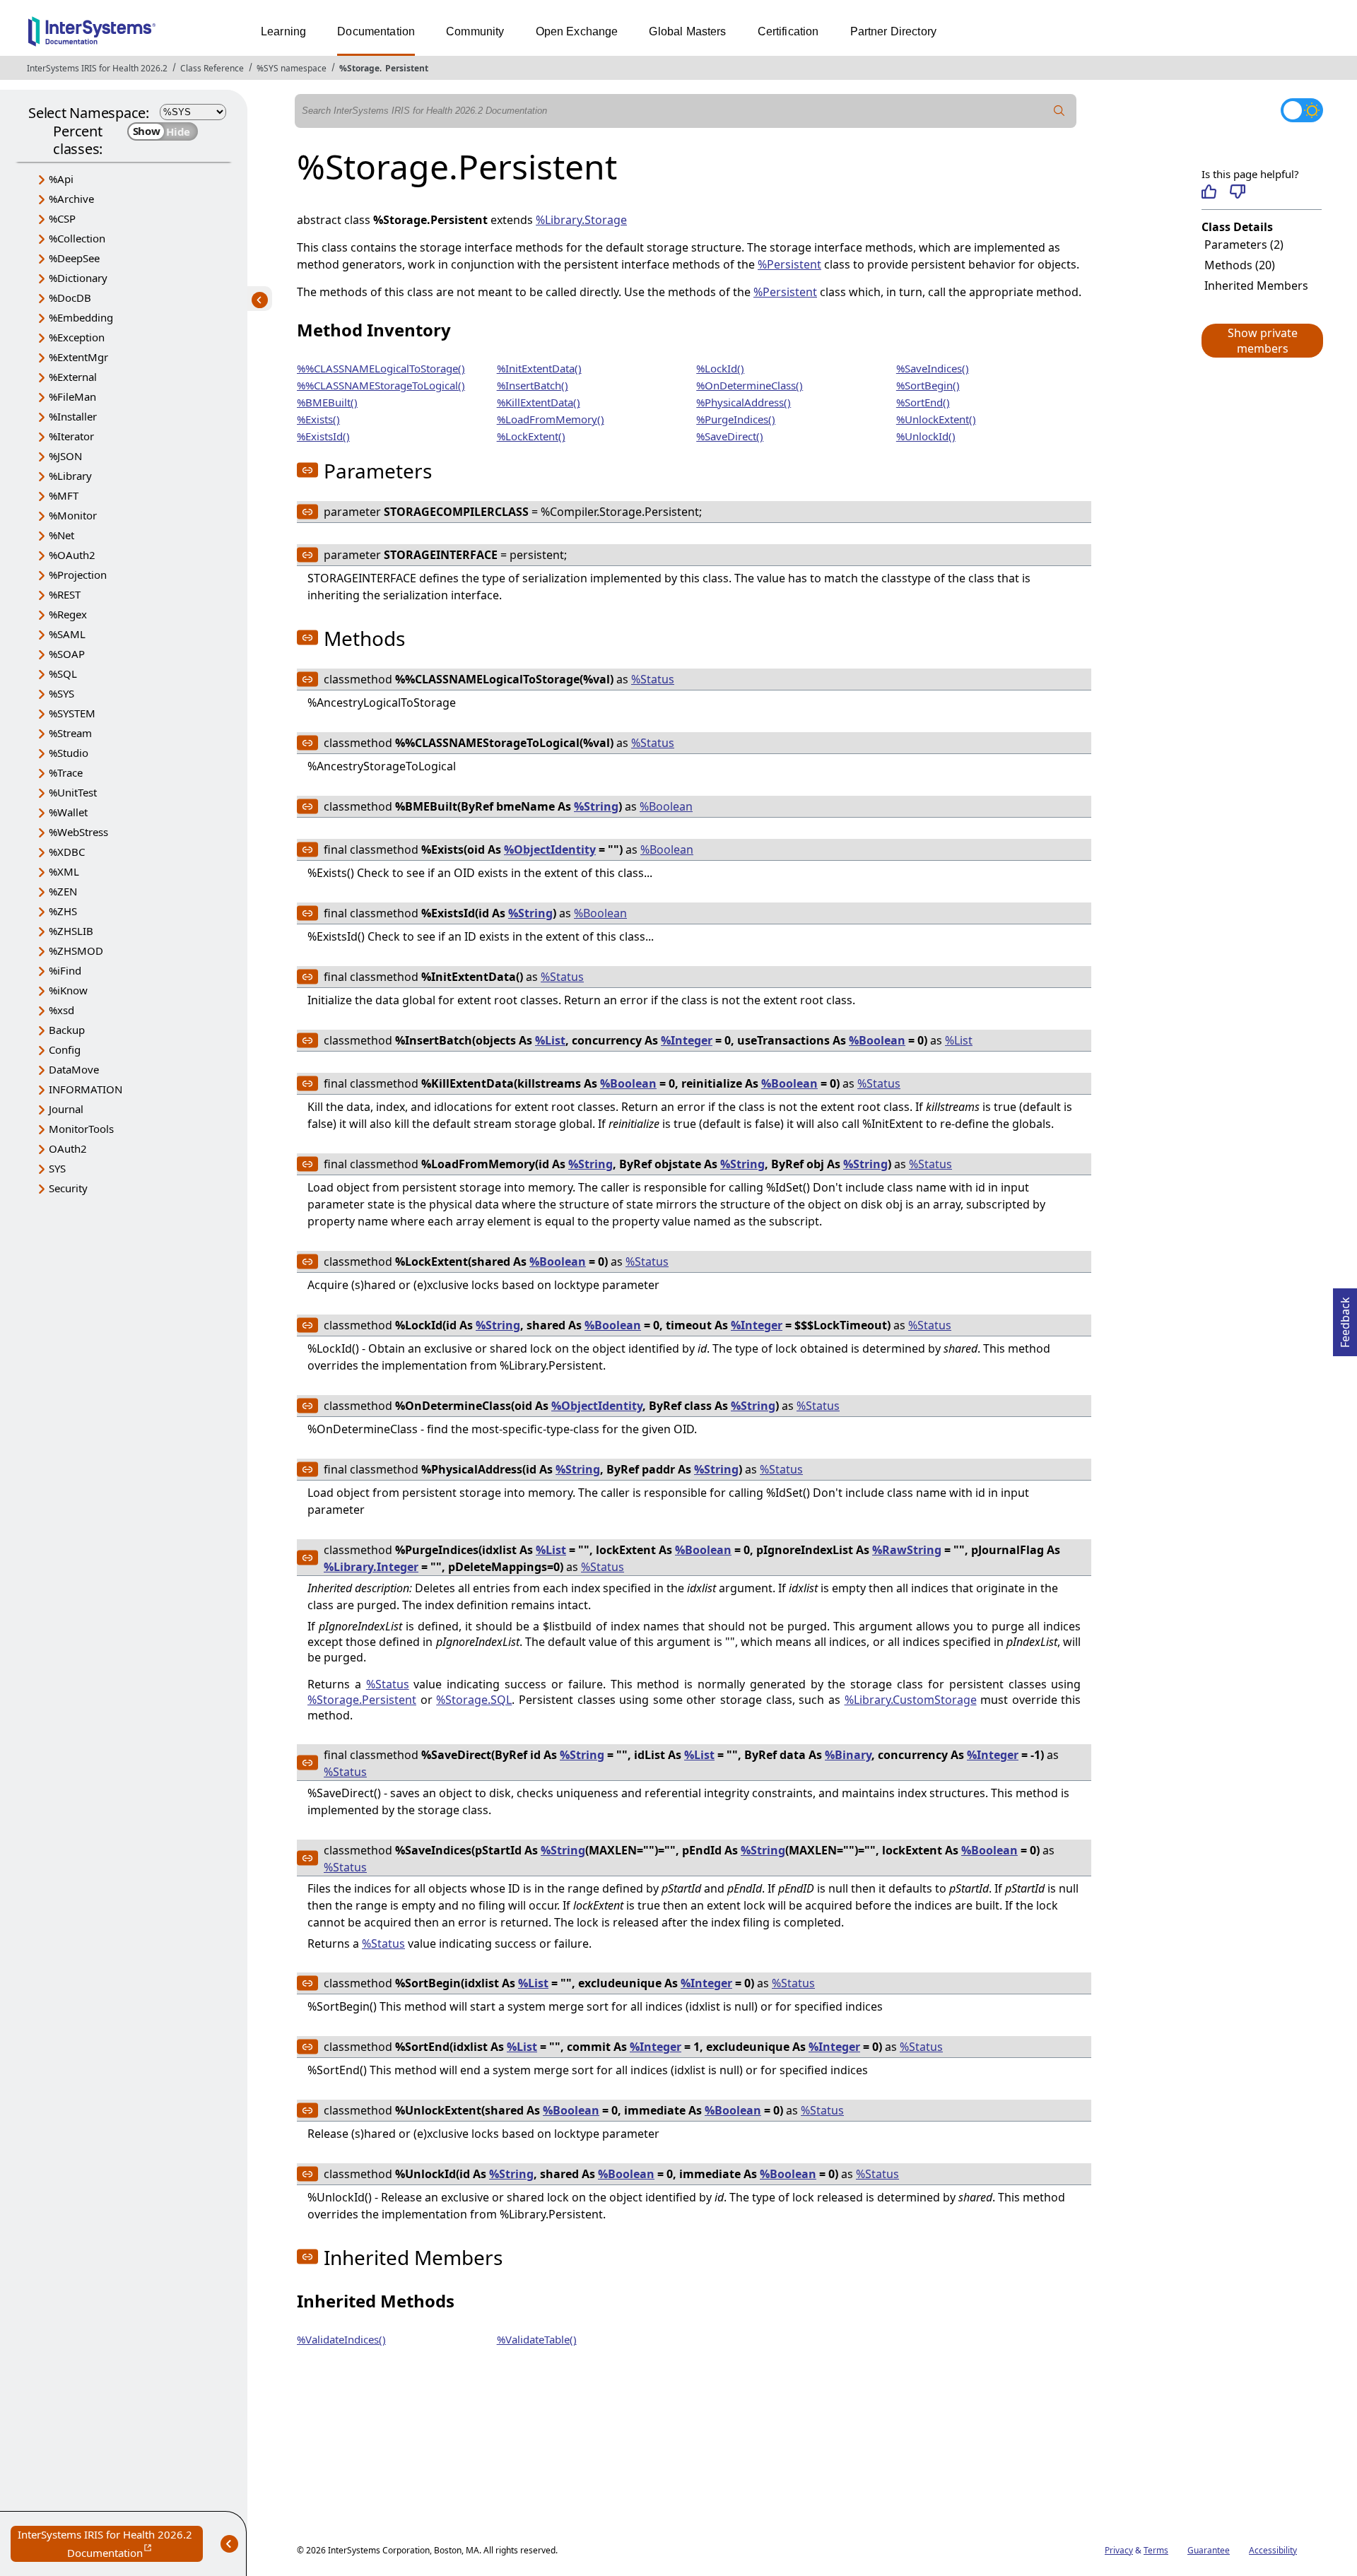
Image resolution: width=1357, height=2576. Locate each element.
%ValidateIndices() (341, 2339)
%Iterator (71, 436)
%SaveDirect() (730, 436)
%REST (65, 594)
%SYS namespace (292, 68)
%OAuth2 (72, 555)
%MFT (64, 495)
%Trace (66, 772)
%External (73, 377)
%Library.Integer (371, 1567)
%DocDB (70, 298)
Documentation (376, 31)
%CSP (62, 218)
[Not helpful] (1237, 192)
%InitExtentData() (539, 368)
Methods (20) (1240, 265)
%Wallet (68, 812)
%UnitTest (73, 792)
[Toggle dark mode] (1302, 110)
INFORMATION (86, 1089)
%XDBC (67, 852)
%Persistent (789, 264)
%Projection (78, 575)
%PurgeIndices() (736, 419)
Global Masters (687, 31)
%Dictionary (78, 278)
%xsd (61, 1010)
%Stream (70, 733)
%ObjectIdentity (550, 849)
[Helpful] (1209, 192)
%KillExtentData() (539, 402)
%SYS (61, 693)
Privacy (1119, 2550)
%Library (70, 476)
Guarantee (1209, 2550)
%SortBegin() (928, 385)
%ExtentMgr (78, 357)
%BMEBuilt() (327, 402)
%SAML (67, 634)
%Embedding (81, 317)
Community (475, 31)
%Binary (848, 1755)
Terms (1156, 2550)
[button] (1262, 341)
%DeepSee (74, 258)
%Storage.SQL (474, 1700)
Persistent (407, 68)
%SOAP (67, 654)
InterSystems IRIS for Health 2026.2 (97, 68)
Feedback (1345, 1318)
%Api (61, 179)
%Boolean (666, 806)
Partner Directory (894, 31)
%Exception (77, 337)
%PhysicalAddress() (744, 402)
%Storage (359, 68)
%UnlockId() (926, 436)
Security (68, 1188)
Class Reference (212, 68)
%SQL (63, 674)
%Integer (687, 1040)
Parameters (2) (1244, 245)
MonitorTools (81, 1129)
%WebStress (78, 832)
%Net (61, 535)
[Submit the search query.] (1059, 111)
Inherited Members (1256, 286)
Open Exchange (577, 31)
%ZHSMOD (76, 951)
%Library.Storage (581, 220)
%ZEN (63, 891)
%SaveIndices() (933, 368)
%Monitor (73, 515)
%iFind (65, 970)
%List (550, 1040)
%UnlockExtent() (936, 419)
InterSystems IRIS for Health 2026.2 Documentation (110, 2545)
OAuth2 (68, 1148)
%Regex (68, 614)
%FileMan (72, 396)
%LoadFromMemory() (551, 419)
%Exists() (318, 419)
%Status (653, 679)
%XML (64, 871)
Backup (67, 1030)
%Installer (73, 416)
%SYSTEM (72, 713)
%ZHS (63, 911)
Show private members (1263, 341)
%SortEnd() (923, 402)
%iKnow (68, 990)
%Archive (71, 199)
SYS (57, 1168)
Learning (283, 31)
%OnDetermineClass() (750, 385)
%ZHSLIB (71, 931)
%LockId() (720, 368)
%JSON (65, 456)
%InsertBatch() (533, 385)
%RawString (907, 1550)
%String (596, 806)
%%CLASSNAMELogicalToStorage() (381, 368)
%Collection (77, 238)
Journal (66, 1109)
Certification (788, 31)
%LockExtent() (531, 436)
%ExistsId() (323, 436)
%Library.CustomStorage (911, 1700)
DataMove (74, 1069)
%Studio (69, 753)
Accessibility (1273, 2550)
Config (65, 1049)
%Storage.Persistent (362, 1700)
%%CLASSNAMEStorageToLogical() (381, 385)
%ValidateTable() (537, 2339)
